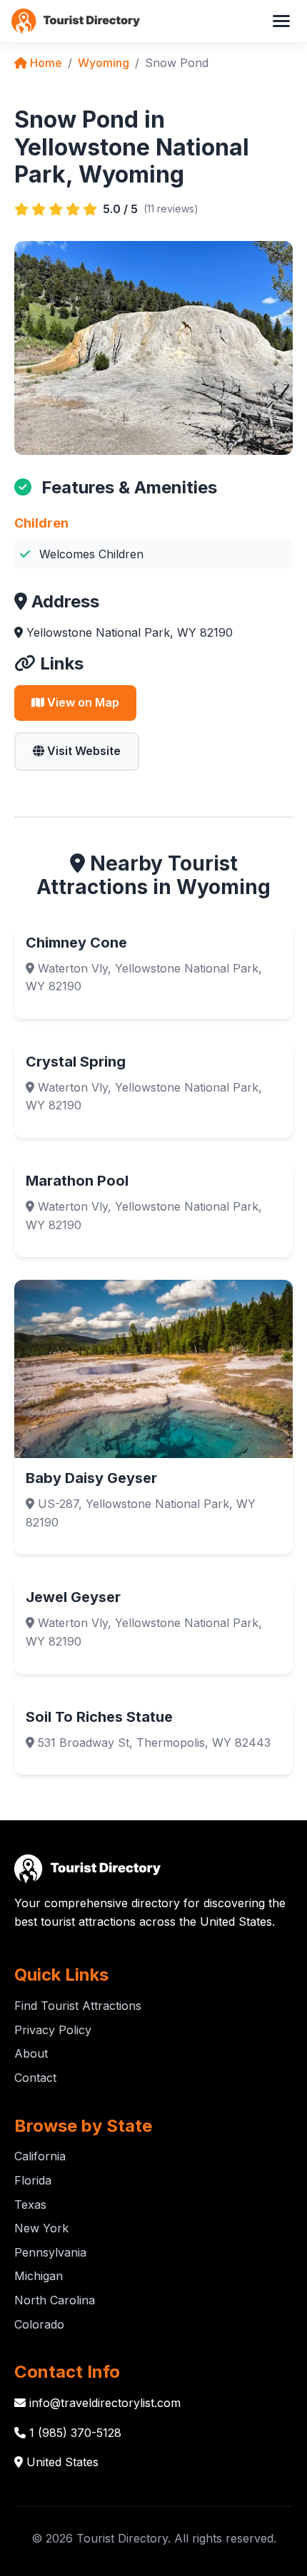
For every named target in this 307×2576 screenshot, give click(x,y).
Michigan (39, 2276)
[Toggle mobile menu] (281, 21)
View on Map (82, 702)
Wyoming (104, 63)
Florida (33, 2180)
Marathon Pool (77, 1181)
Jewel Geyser (73, 1597)
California (40, 2156)
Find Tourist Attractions (78, 2006)
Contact (35, 2078)
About (31, 2053)
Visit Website (82, 751)
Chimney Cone (76, 943)
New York (41, 2228)
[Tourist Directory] (76, 21)
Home (45, 63)
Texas (30, 2205)
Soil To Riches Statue (99, 1717)
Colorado (39, 2324)
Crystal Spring (76, 1062)
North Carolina (55, 2300)
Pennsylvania (50, 2252)
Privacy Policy (53, 2030)
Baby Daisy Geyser (91, 1478)
